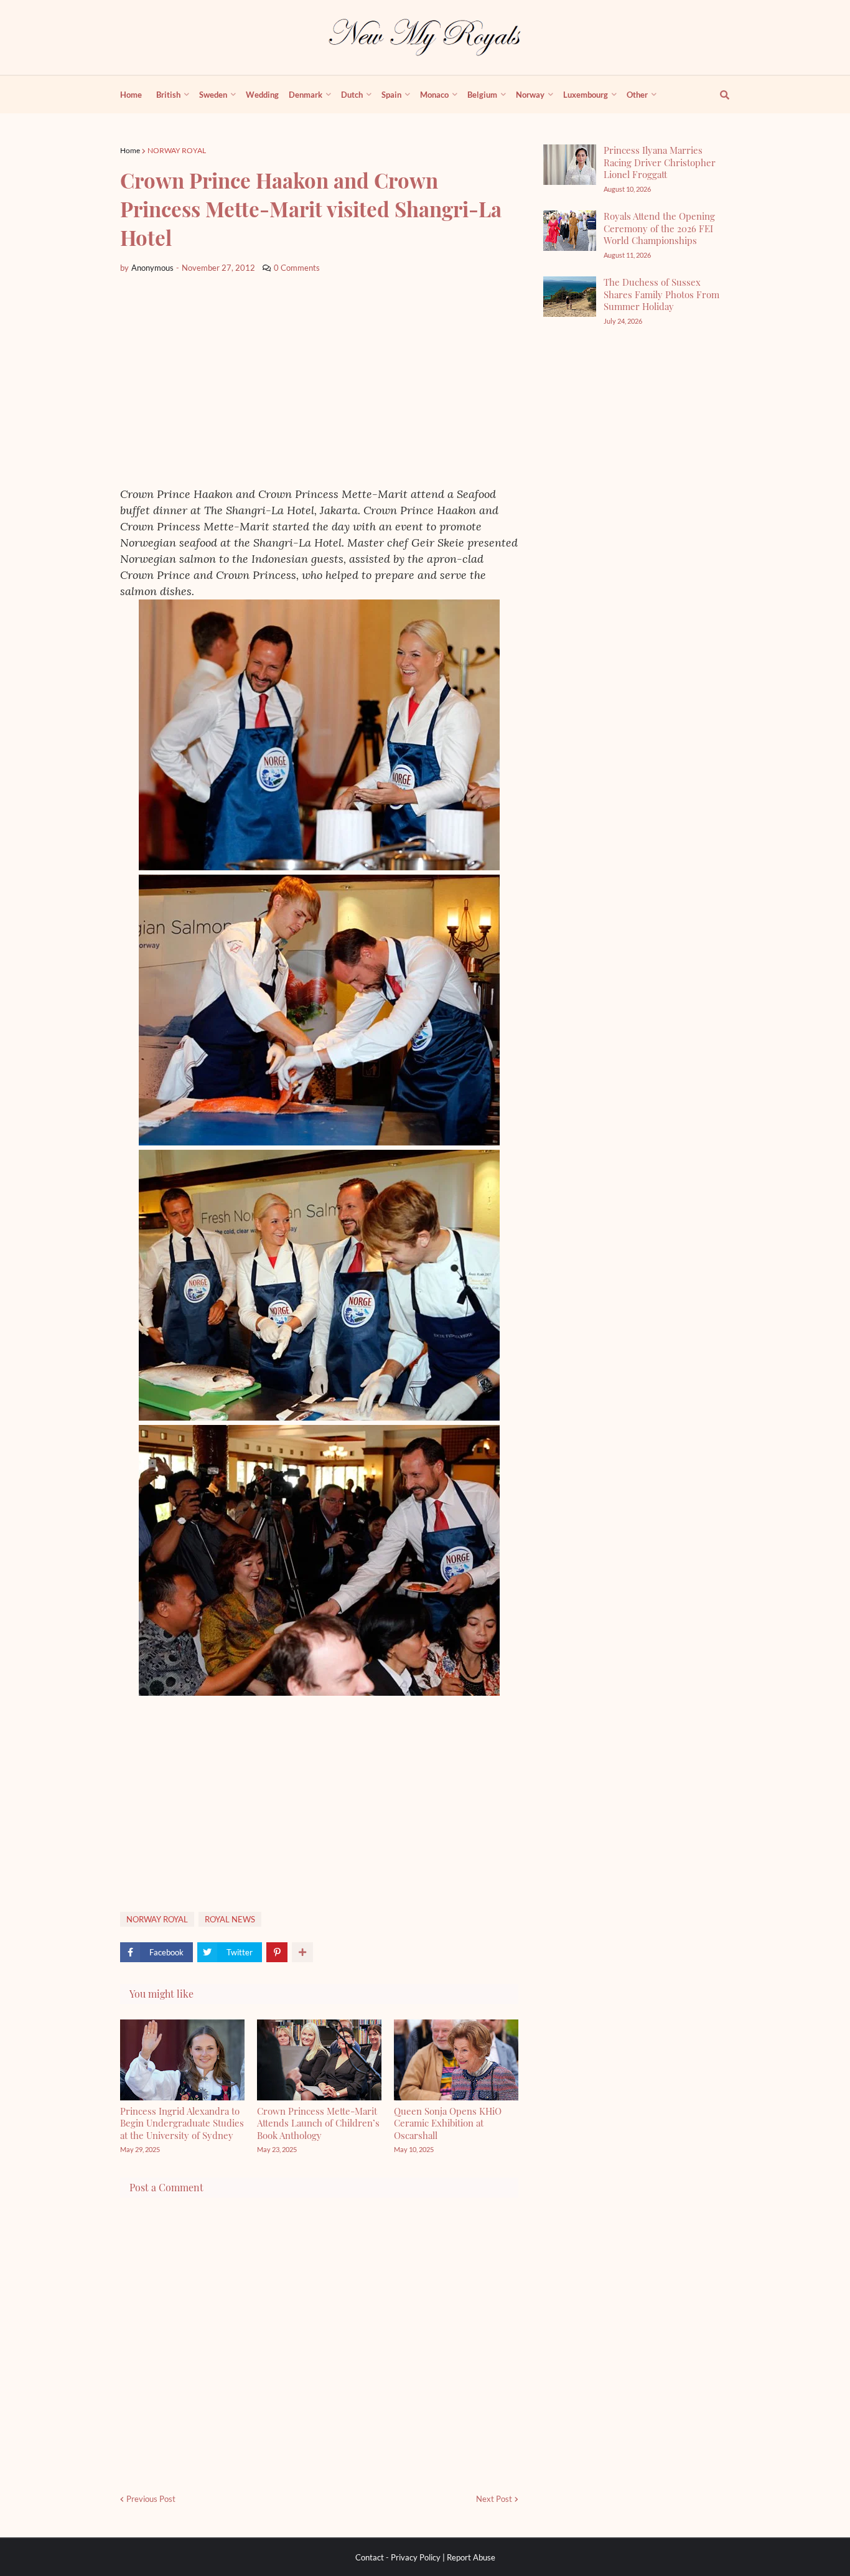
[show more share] (302, 1952)
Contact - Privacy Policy (398, 2557)
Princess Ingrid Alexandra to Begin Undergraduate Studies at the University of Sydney (182, 2123)
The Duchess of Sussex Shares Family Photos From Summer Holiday (661, 294)
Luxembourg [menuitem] (586, 95)
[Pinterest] (277, 1952)
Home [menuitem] (131, 95)
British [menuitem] (168, 95)
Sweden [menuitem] (213, 95)
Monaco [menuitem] (434, 95)
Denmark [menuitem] (306, 95)
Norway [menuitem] (530, 95)
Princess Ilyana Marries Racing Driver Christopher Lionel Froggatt (660, 162)
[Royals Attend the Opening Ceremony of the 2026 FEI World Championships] (570, 231)
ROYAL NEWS (230, 1919)
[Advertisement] (319, 380)
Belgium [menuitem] (482, 95)
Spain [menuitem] (391, 95)
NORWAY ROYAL (177, 150)
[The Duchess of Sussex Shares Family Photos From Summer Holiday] (570, 297)
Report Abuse (471, 2557)
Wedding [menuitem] (262, 95)
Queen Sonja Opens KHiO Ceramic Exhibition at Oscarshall (448, 2123)
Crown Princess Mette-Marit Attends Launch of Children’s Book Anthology (318, 2123)
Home (130, 150)
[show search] (717, 95)
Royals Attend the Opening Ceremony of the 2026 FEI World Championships (659, 228)
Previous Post (151, 2499)
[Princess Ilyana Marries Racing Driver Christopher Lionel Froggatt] (570, 165)
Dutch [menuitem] (352, 95)
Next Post (494, 2499)
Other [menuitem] (637, 95)
